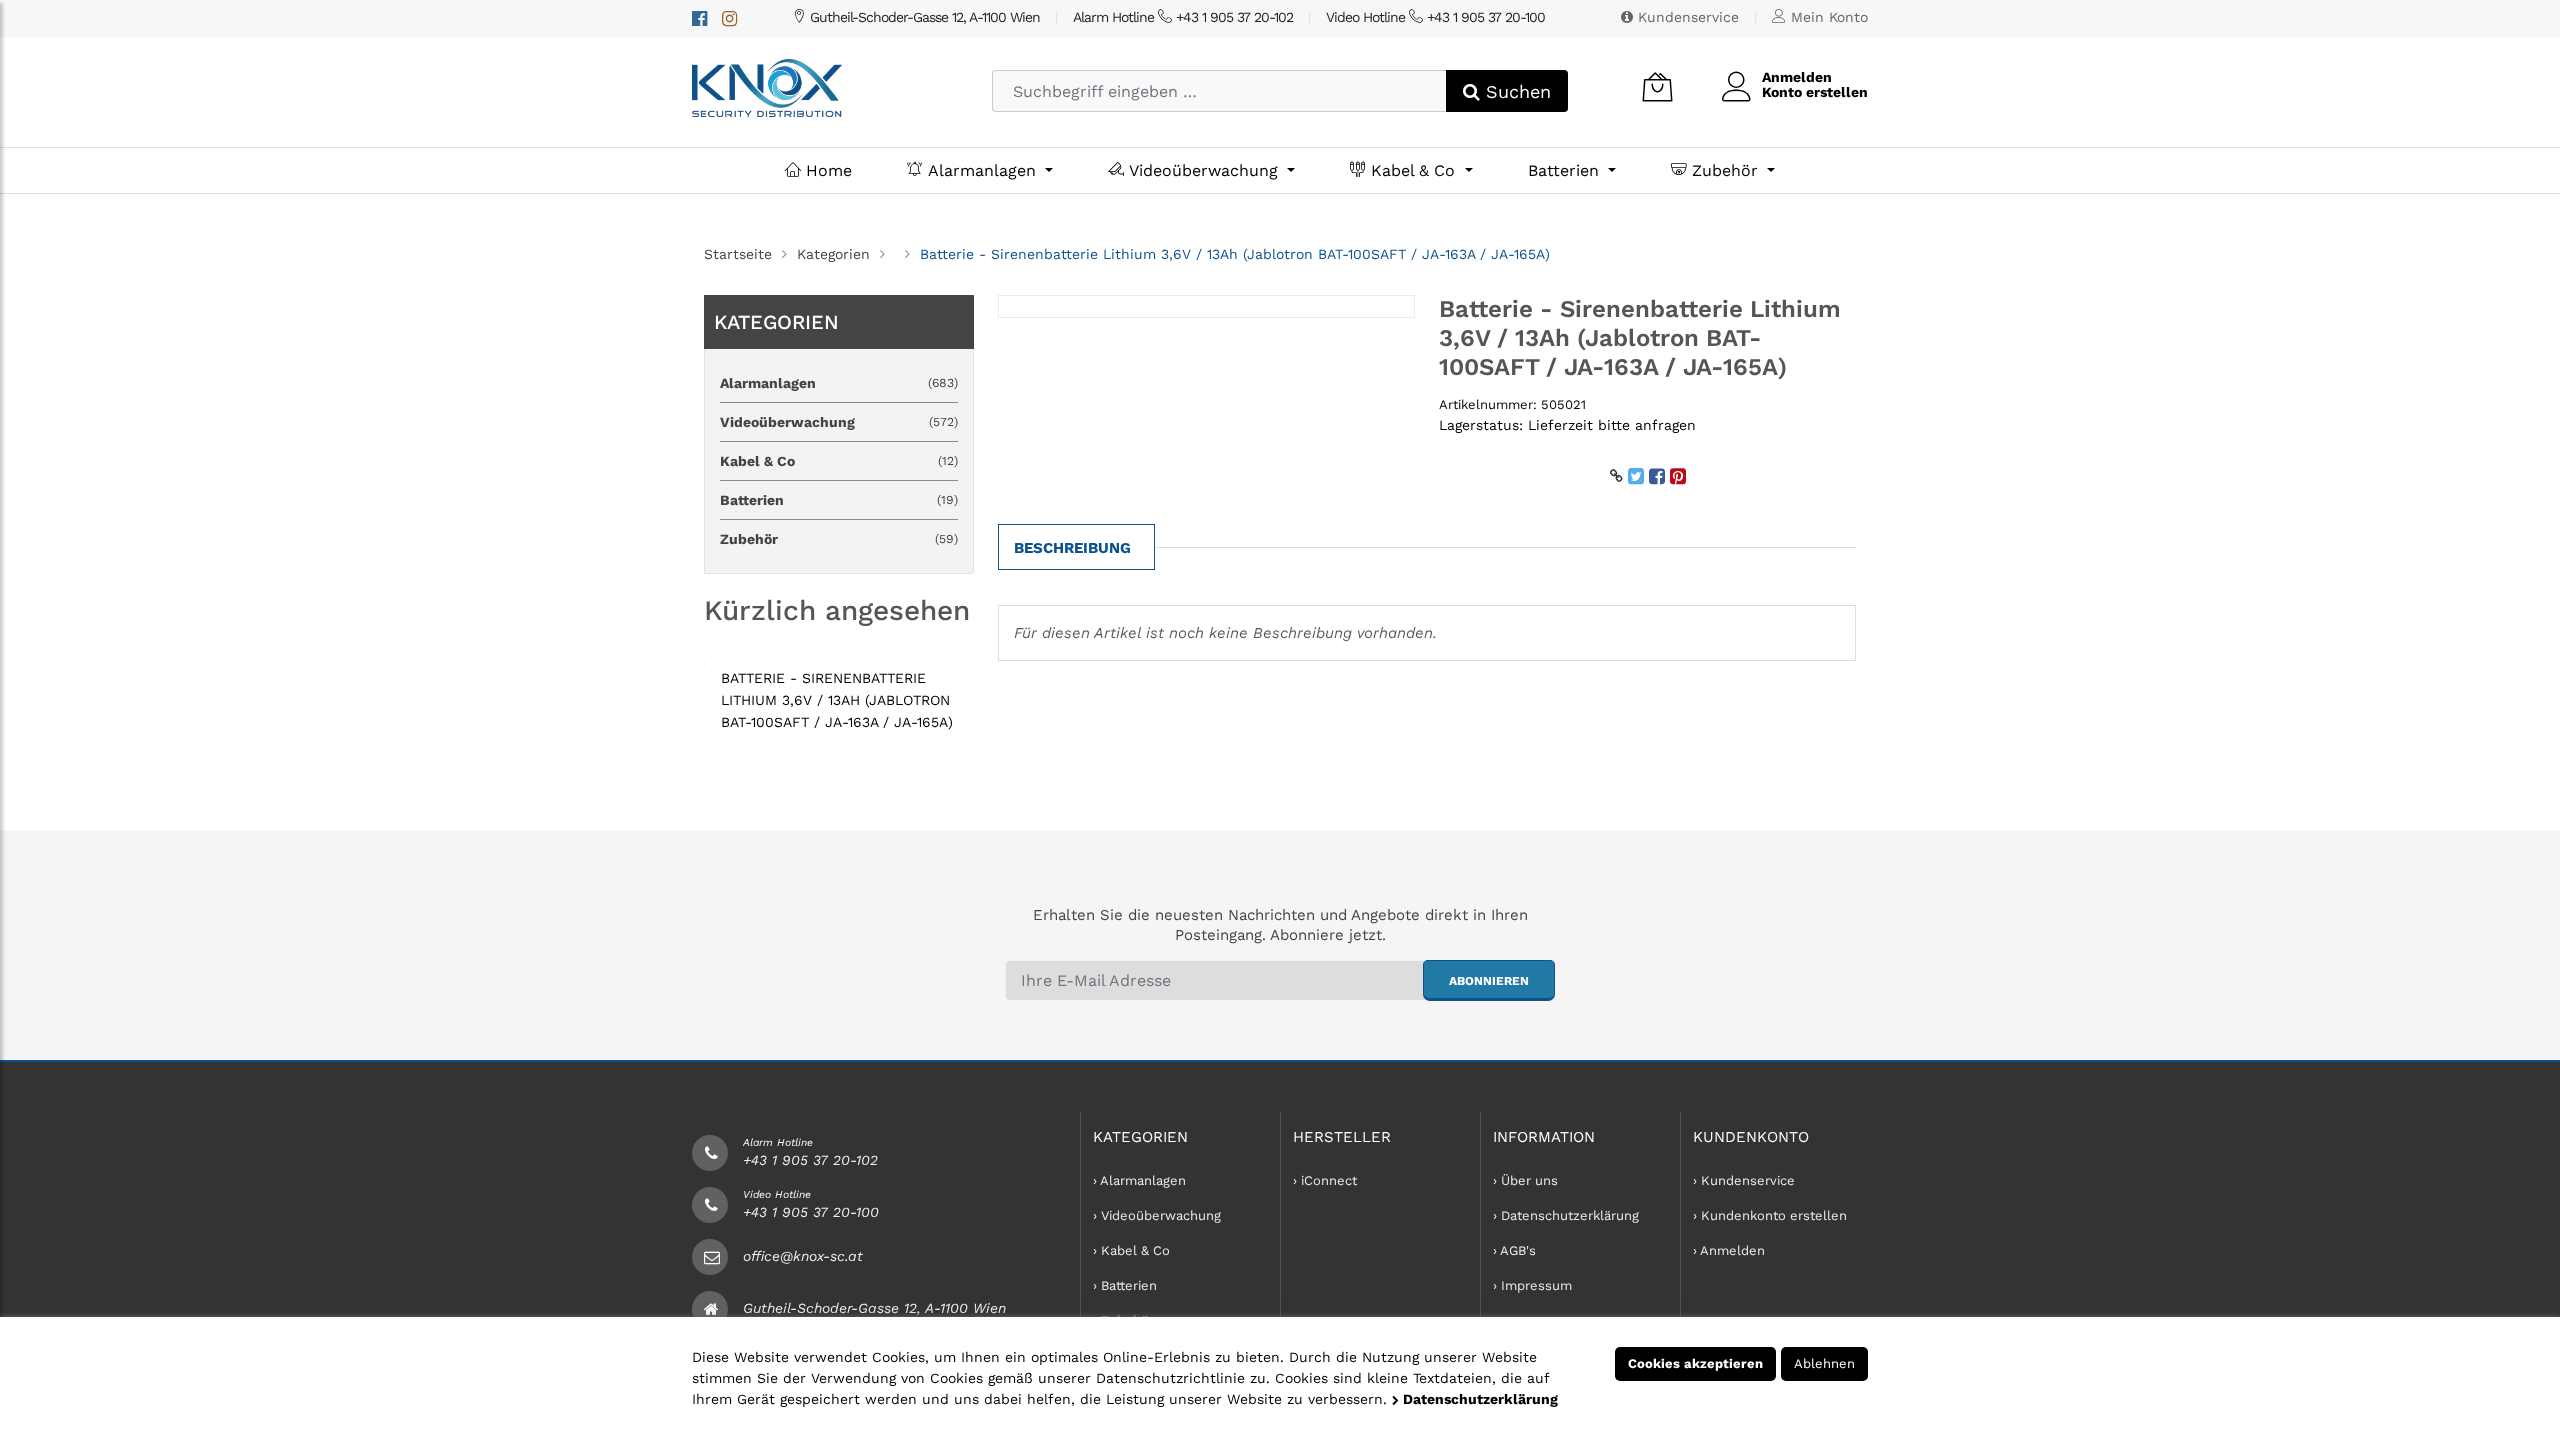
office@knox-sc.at (803, 1256)
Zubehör (1725, 170)
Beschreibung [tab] (1072, 548)
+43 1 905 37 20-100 (811, 1212)
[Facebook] (699, 18)
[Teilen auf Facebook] (1657, 476)
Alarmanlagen (982, 170)
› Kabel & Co (1131, 1250)
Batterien (1566, 170)
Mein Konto (1827, 17)
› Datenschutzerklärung (1566, 1215)
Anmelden (1797, 77)
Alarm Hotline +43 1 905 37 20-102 (1183, 17)
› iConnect (1325, 1180)
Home (826, 170)
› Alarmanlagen (1139, 1180)
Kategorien (833, 254)
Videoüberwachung (1203, 170)
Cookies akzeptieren (1695, 1363)
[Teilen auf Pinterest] (1678, 476)
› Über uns (1525, 1180)
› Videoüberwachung (1157, 1215)
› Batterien (1125, 1285)
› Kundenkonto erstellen (1770, 1215)
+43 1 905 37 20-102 (810, 1160)
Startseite (738, 254)
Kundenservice (1686, 17)
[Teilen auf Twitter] (1636, 476)
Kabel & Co (1413, 170)
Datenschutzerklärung (1478, 1399)
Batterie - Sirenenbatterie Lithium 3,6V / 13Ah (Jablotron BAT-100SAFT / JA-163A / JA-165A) (837, 700)
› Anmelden (1729, 1250)
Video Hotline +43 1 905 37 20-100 (1435, 17)
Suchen (1515, 91)
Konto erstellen (1815, 92)
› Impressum (1532, 1285)
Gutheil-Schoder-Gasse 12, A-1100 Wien (923, 17)
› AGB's (1514, 1250)
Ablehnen (1824, 1363)
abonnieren (1489, 981)
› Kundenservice (1744, 1180)
